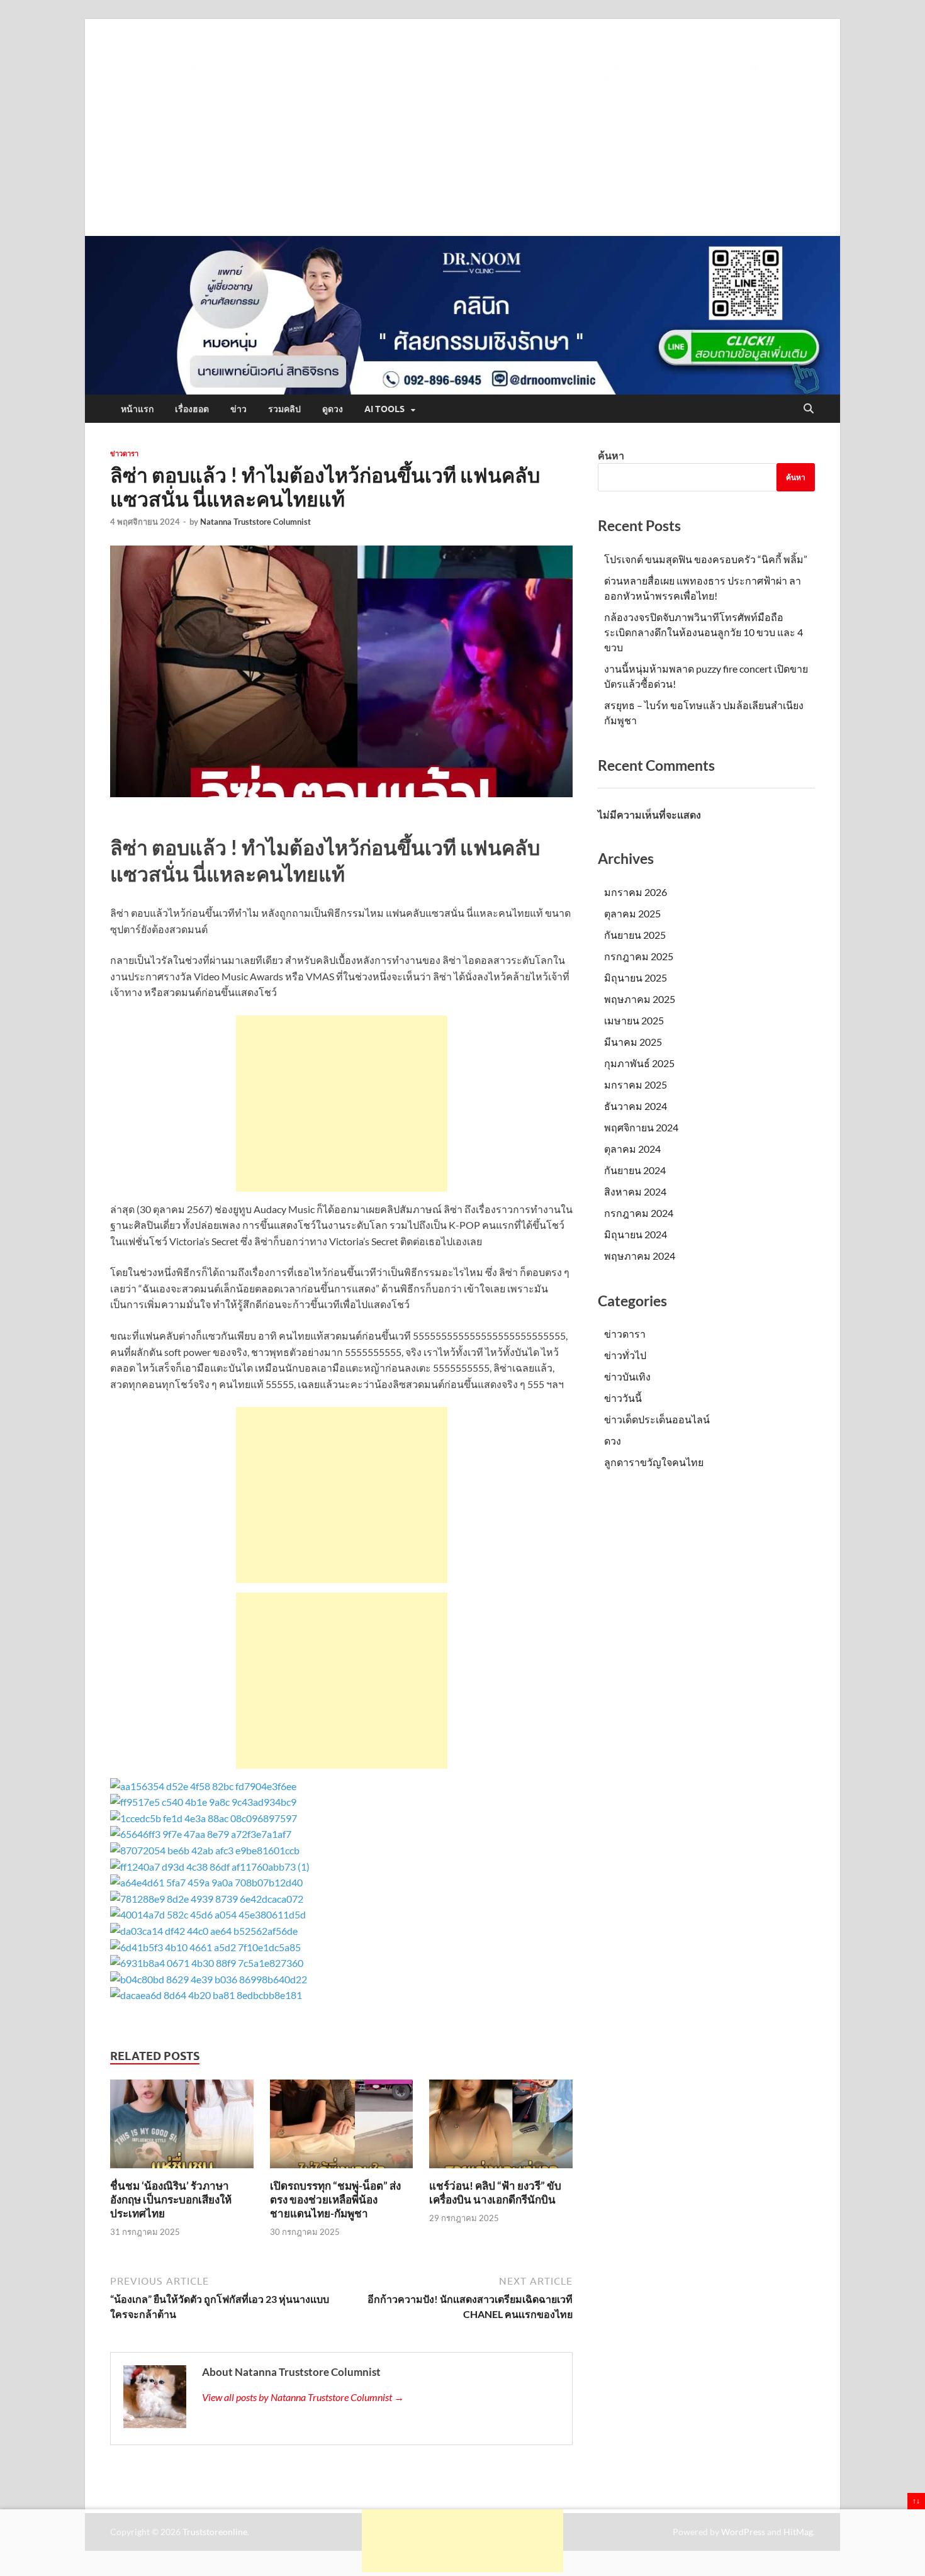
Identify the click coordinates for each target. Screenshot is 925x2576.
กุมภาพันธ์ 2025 (639, 1063)
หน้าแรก (137, 409)
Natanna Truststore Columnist (255, 522)
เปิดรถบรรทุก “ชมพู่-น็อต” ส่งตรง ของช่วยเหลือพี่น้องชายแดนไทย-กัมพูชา (335, 2199)
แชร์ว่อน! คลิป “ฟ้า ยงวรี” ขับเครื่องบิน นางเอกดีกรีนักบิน (495, 2192)
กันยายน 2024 (635, 1170)
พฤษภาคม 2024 (640, 1256)
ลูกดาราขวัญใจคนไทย (654, 1462)
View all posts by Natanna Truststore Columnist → (303, 2397)
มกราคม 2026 (636, 892)
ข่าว (238, 409)
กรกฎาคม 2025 (639, 956)
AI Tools (384, 409)
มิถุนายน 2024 (636, 1234)
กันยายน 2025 (635, 935)
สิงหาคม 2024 (635, 1191)
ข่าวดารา (124, 454)
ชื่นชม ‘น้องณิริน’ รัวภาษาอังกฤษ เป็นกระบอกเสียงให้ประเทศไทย (171, 2199)
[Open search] (809, 409)
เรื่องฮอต (192, 409)
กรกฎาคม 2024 (639, 1213)
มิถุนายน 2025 (636, 977)
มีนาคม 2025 (633, 1042)
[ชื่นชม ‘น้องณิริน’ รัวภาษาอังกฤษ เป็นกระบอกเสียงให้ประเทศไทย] (182, 2128)
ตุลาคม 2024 (632, 1149)
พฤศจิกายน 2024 (641, 1127)
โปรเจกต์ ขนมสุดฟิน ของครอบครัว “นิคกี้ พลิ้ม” (706, 559)
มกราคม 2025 (636, 1084)
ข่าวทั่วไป (625, 1355)
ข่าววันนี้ (623, 1398)
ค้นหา (611, 455)
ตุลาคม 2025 (632, 913)
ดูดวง (333, 409)
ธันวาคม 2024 (636, 1106)
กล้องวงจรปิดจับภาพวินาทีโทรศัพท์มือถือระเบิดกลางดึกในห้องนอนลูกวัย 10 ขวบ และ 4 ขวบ (704, 632)
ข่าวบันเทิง (627, 1376)
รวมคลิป (284, 409)
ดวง (613, 1441)
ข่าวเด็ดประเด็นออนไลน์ (657, 1419)
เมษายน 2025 (634, 1020)
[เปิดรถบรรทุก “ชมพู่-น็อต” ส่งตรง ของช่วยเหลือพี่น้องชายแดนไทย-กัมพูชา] (342, 2128)
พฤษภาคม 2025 (640, 999)
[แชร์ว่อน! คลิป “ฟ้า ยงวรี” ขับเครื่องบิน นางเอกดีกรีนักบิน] (501, 2128)
